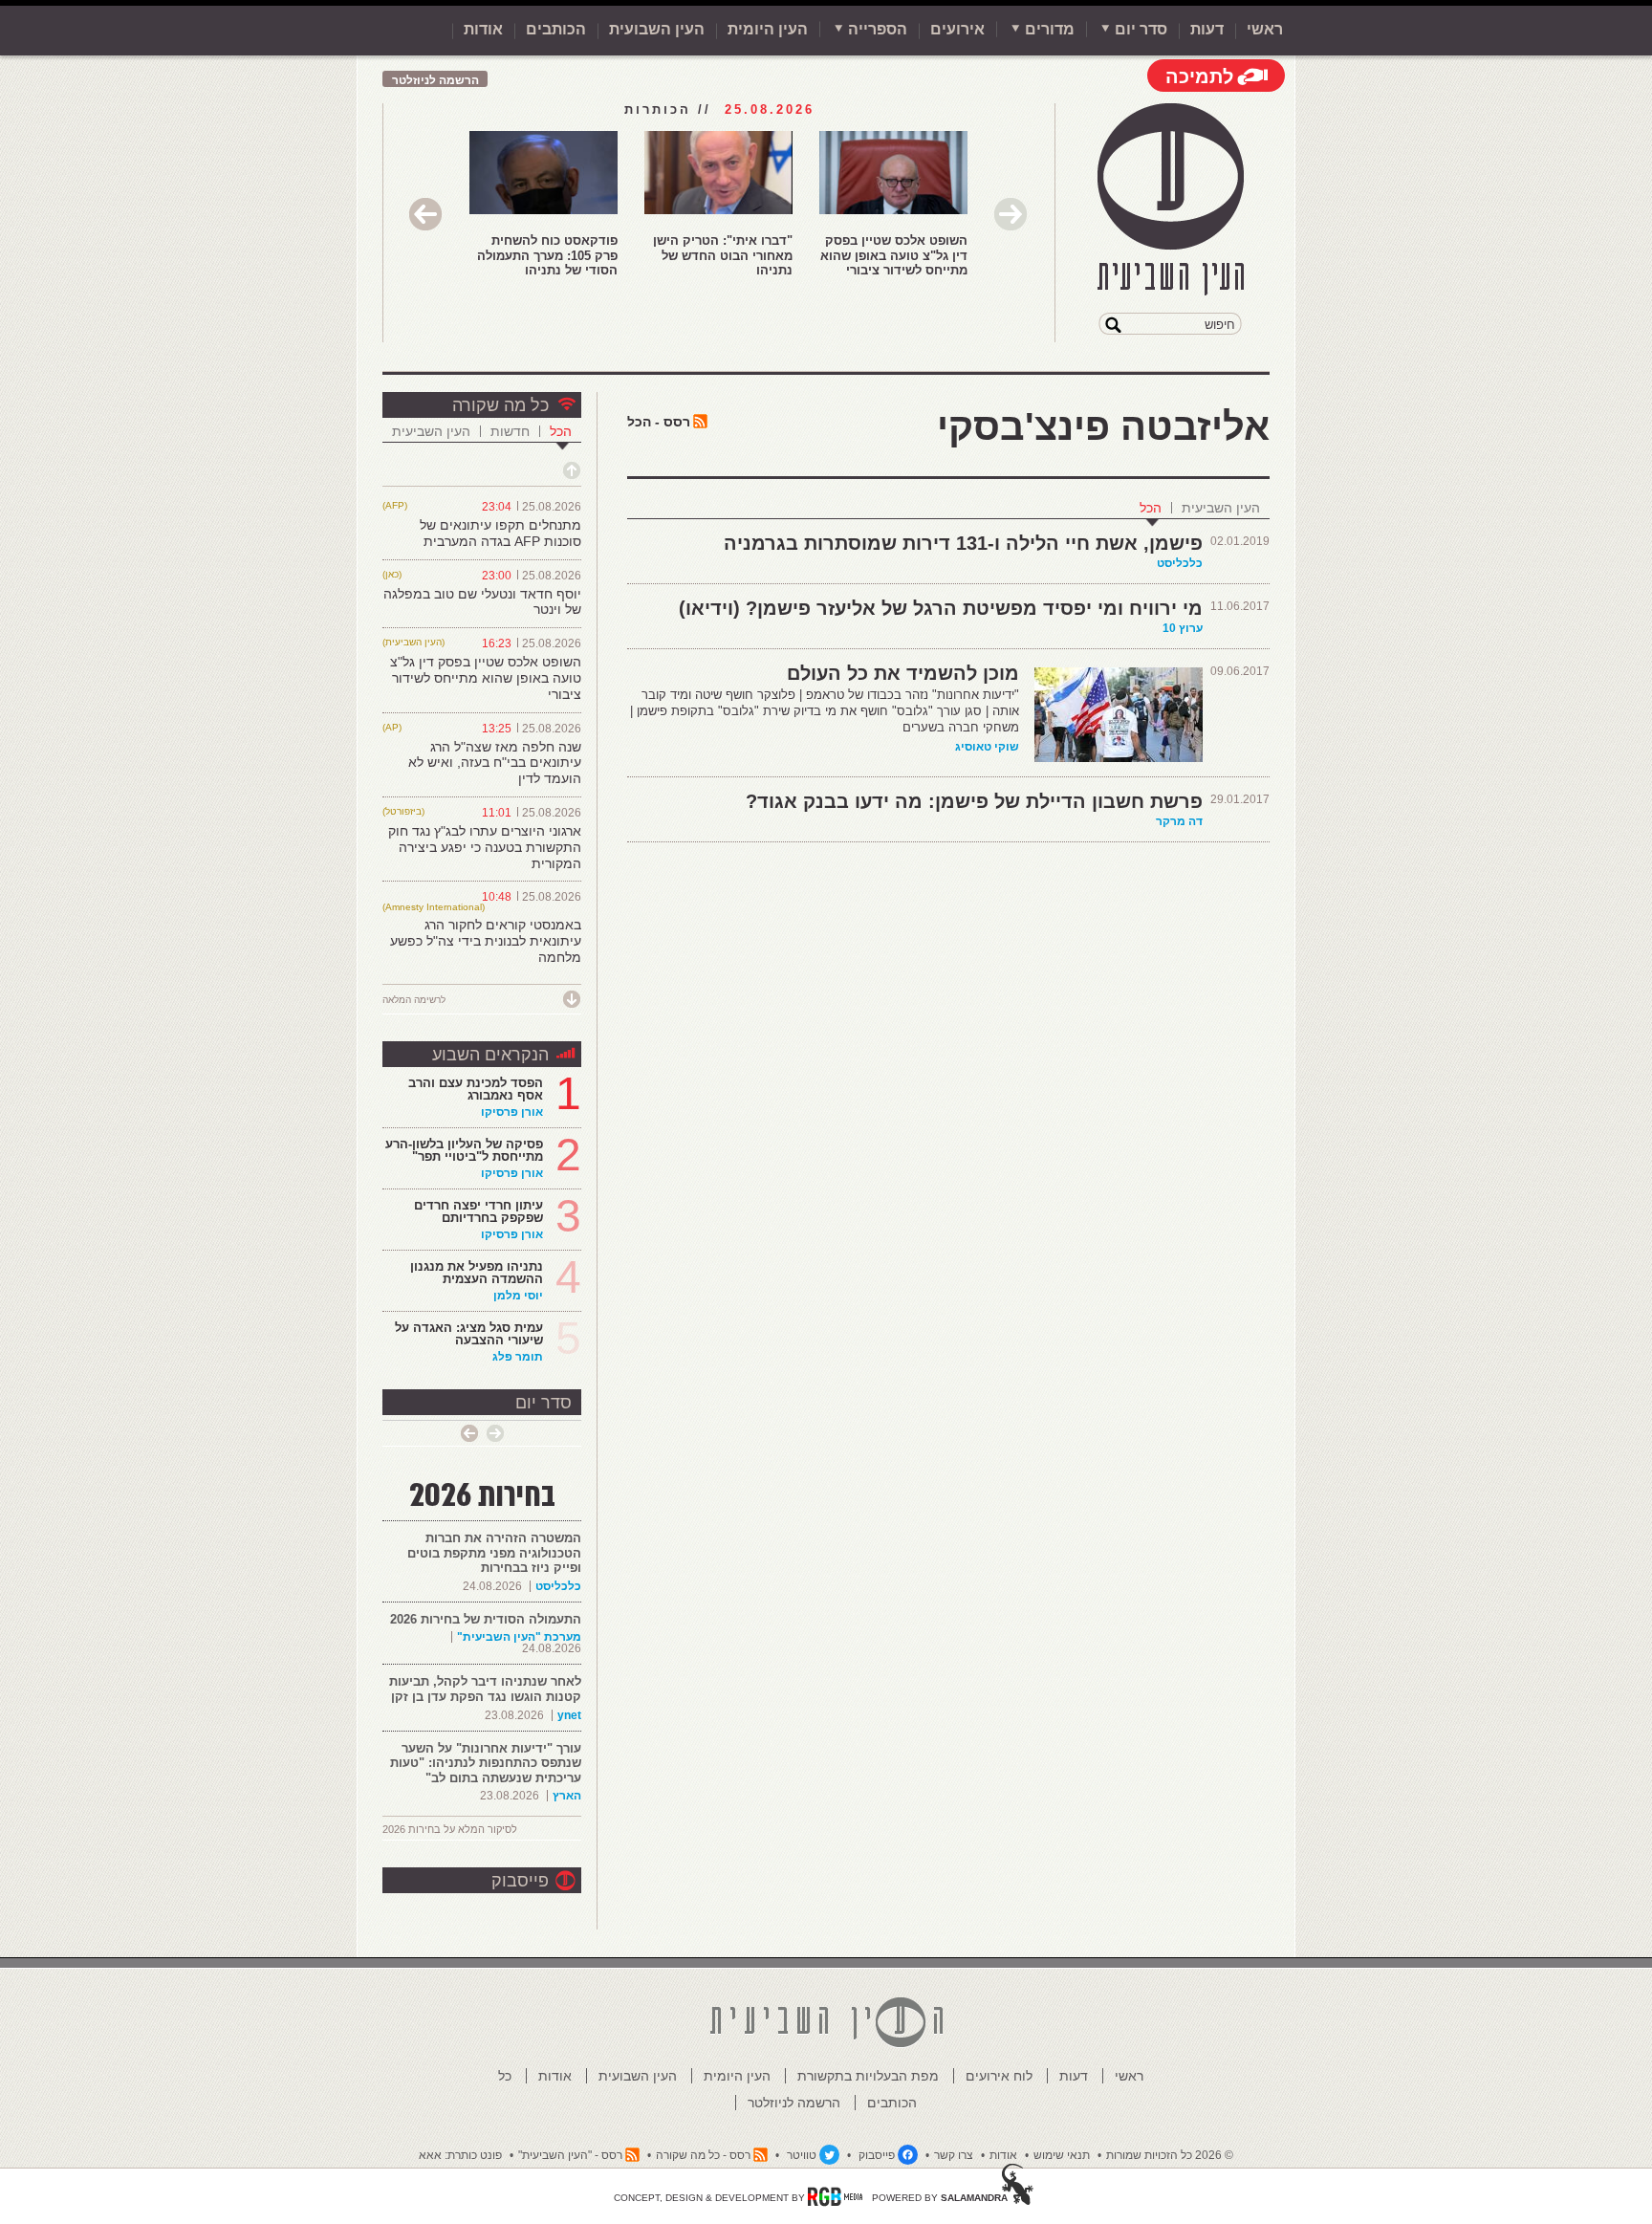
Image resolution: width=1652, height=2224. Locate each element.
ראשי (1265, 29)
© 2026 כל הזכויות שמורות (1170, 2155)
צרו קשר (954, 2155)
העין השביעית (1221, 508)
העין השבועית (657, 29)
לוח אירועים (999, 2076)
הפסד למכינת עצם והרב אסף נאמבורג (476, 1089)
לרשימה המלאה (414, 1000)
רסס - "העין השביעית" (570, 2155)
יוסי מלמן (518, 1296)
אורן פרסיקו (512, 1112)
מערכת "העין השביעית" (519, 1637)
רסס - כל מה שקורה (703, 2155)
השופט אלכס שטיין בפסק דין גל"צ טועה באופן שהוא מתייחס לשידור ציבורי (894, 255)
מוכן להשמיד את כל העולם (903, 673)
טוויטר (802, 2155)
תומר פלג (518, 1357)
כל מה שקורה (500, 405)
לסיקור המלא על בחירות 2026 (450, 1829)
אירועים (957, 29)
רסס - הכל (659, 422)
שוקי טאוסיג (987, 747)
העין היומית (768, 29)
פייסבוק (520, 1881)
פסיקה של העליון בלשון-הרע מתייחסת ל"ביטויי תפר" (464, 1150)
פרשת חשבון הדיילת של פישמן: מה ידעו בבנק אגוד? (974, 801)
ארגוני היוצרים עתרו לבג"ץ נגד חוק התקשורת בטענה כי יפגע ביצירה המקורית (485, 847)
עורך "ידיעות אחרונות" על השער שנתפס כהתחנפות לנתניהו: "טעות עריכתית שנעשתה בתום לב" (486, 1763)
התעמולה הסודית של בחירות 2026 (486, 1619)
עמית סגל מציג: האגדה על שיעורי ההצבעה (469, 1334)
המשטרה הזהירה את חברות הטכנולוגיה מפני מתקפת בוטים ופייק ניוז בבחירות (494, 1553)
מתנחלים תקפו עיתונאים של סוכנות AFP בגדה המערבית (500, 533)
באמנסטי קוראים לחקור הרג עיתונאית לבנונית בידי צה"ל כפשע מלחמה (486, 941)
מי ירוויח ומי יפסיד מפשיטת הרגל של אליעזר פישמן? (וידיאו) (941, 608)
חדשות (510, 431)
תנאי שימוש (1062, 2155)
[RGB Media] (835, 2196)
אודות (483, 29)
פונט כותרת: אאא (460, 2155)
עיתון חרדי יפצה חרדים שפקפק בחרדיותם (478, 1211)
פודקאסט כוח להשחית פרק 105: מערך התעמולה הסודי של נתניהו (547, 255)
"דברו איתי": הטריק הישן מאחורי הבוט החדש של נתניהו (723, 255)
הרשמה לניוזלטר (435, 80)
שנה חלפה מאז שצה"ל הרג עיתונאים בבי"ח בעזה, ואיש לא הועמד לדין (495, 763)
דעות (1207, 29)
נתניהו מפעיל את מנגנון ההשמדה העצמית (477, 1273)
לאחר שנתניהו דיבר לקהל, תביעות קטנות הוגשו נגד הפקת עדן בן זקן (485, 1689)
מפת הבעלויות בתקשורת (868, 2076)
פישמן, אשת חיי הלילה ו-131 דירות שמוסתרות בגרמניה (963, 543)
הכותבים (556, 29)
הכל (1151, 508)
